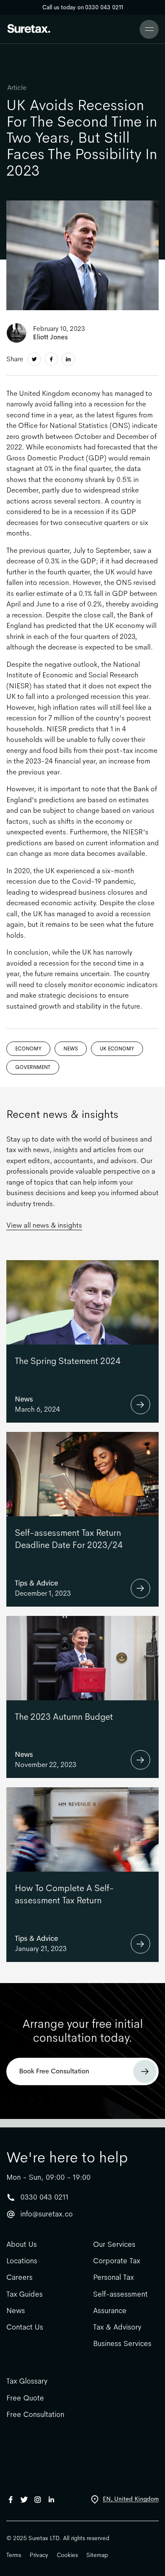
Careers (19, 2277)
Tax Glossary (27, 2381)
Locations (22, 2261)
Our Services (114, 2245)
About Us (22, 2245)
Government (33, 1067)
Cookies (67, 2555)
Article (17, 88)
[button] (149, 29)
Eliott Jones (50, 337)
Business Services (122, 2344)
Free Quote (25, 2398)
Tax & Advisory (117, 2327)
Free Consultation (35, 2415)
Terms (14, 2555)
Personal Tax (113, 2277)
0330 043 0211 (44, 2197)
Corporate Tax (117, 2261)
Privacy (39, 2555)
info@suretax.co (47, 2214)
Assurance (110, 2311)
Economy (28, 1049)
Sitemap (97, 2555)
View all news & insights (44, 1225)
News (71, 1049)
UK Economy (117, 1049)
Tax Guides (25, 2294)
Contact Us (25, 2327)
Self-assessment (120, 2294)
